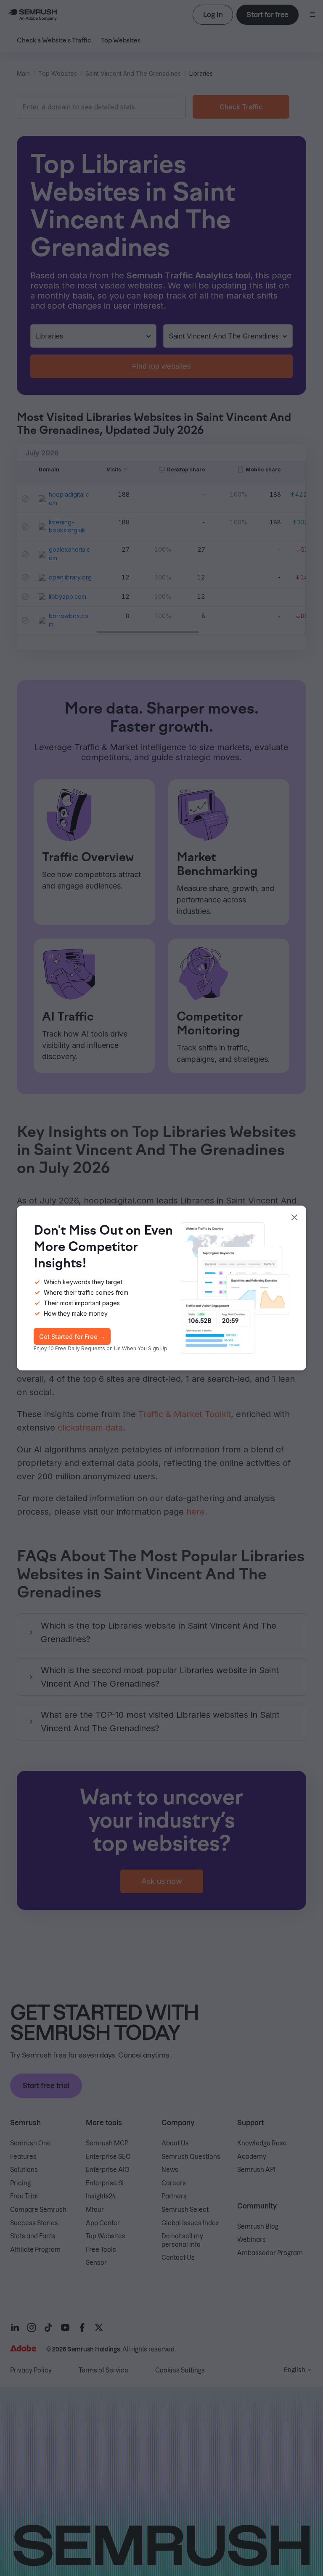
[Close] (294, 1217)
